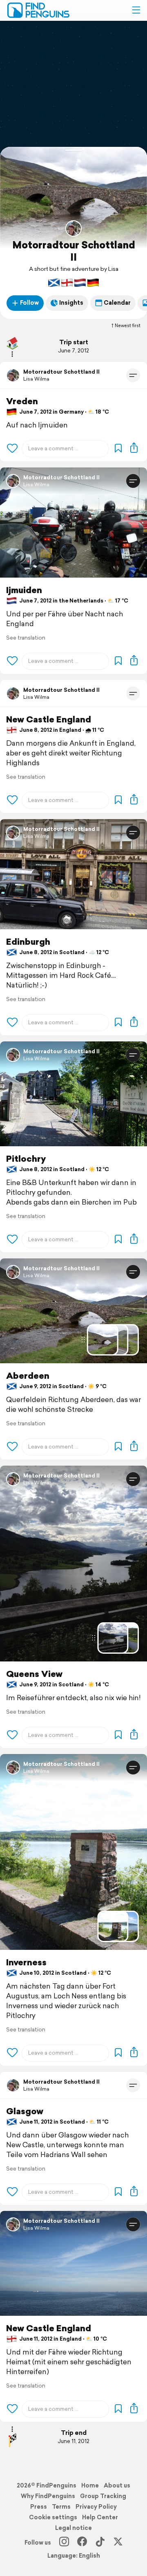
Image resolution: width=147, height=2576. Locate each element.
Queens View (34, 1674)
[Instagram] (64, 2543)
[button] (136, 10)
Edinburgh (28, 942)
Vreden (22, 401)
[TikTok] (100, 2543)
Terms (61, 2507)
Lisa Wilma (36, 379)
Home (90, 2485)
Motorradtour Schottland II (74, 251)
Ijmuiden (24, 590)
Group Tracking (103, 2496)
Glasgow (25, 2111)
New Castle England (49, 719)
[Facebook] (82, 2543)
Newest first (128, 326)
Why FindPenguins (48, 2496)
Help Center (100, 2517)
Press (39, 2507)
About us (117, 2485)
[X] (118, 2543)
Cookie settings (53, 2517)
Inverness (26, 1962)
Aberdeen (28, 1376)
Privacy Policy (96, 2507)
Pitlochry (26, 1159)
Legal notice (73, 2528)
